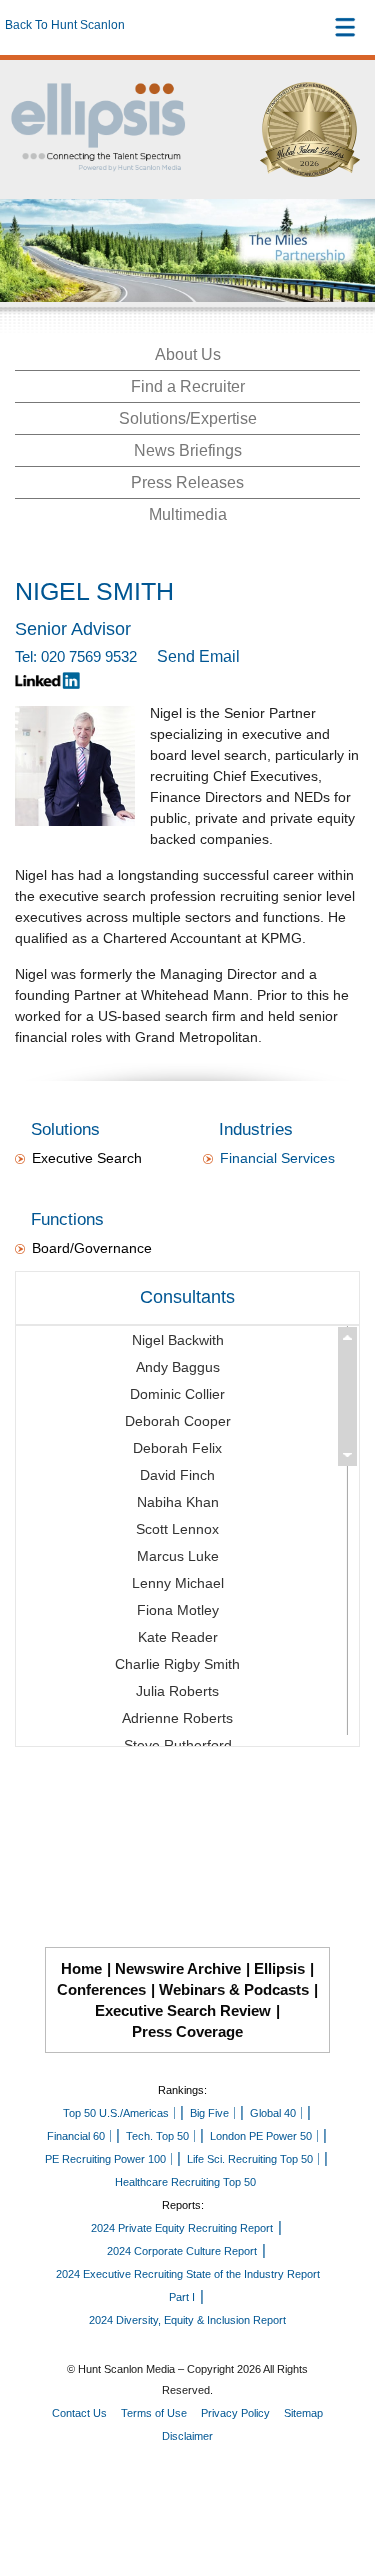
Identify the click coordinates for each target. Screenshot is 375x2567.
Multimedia (188, 514)
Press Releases (187, 482)
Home (81, 1968)
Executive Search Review (183, 2010)
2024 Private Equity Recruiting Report (182, 2228)
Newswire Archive (178, 1968)
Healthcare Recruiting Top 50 (185, 2182)
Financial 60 (76, 2136)
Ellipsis (279, 1968)
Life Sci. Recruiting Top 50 (250, 2159)
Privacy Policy (235, 2413)
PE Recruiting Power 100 (105, 2159)
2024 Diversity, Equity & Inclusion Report (187, 2320)
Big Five (209, 2113)
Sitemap (303, 2413)
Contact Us (79, 2413)
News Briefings (188, 450)
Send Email (198, 656)
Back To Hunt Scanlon (65, 25)
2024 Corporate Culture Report (182, 2251)
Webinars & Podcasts (234, 1989)
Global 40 (273, 2113)
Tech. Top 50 (157, 2136)
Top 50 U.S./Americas (116, 2113)
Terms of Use (154, 2413)
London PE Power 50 (261, 2136)
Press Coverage (187, 2031)
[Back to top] (341, 2478)
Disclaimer (187, 2436)
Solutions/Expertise (188, 418)
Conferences (101, 1989)
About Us (188, 354)
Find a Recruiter (188, 386)
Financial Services (277, 1158)
